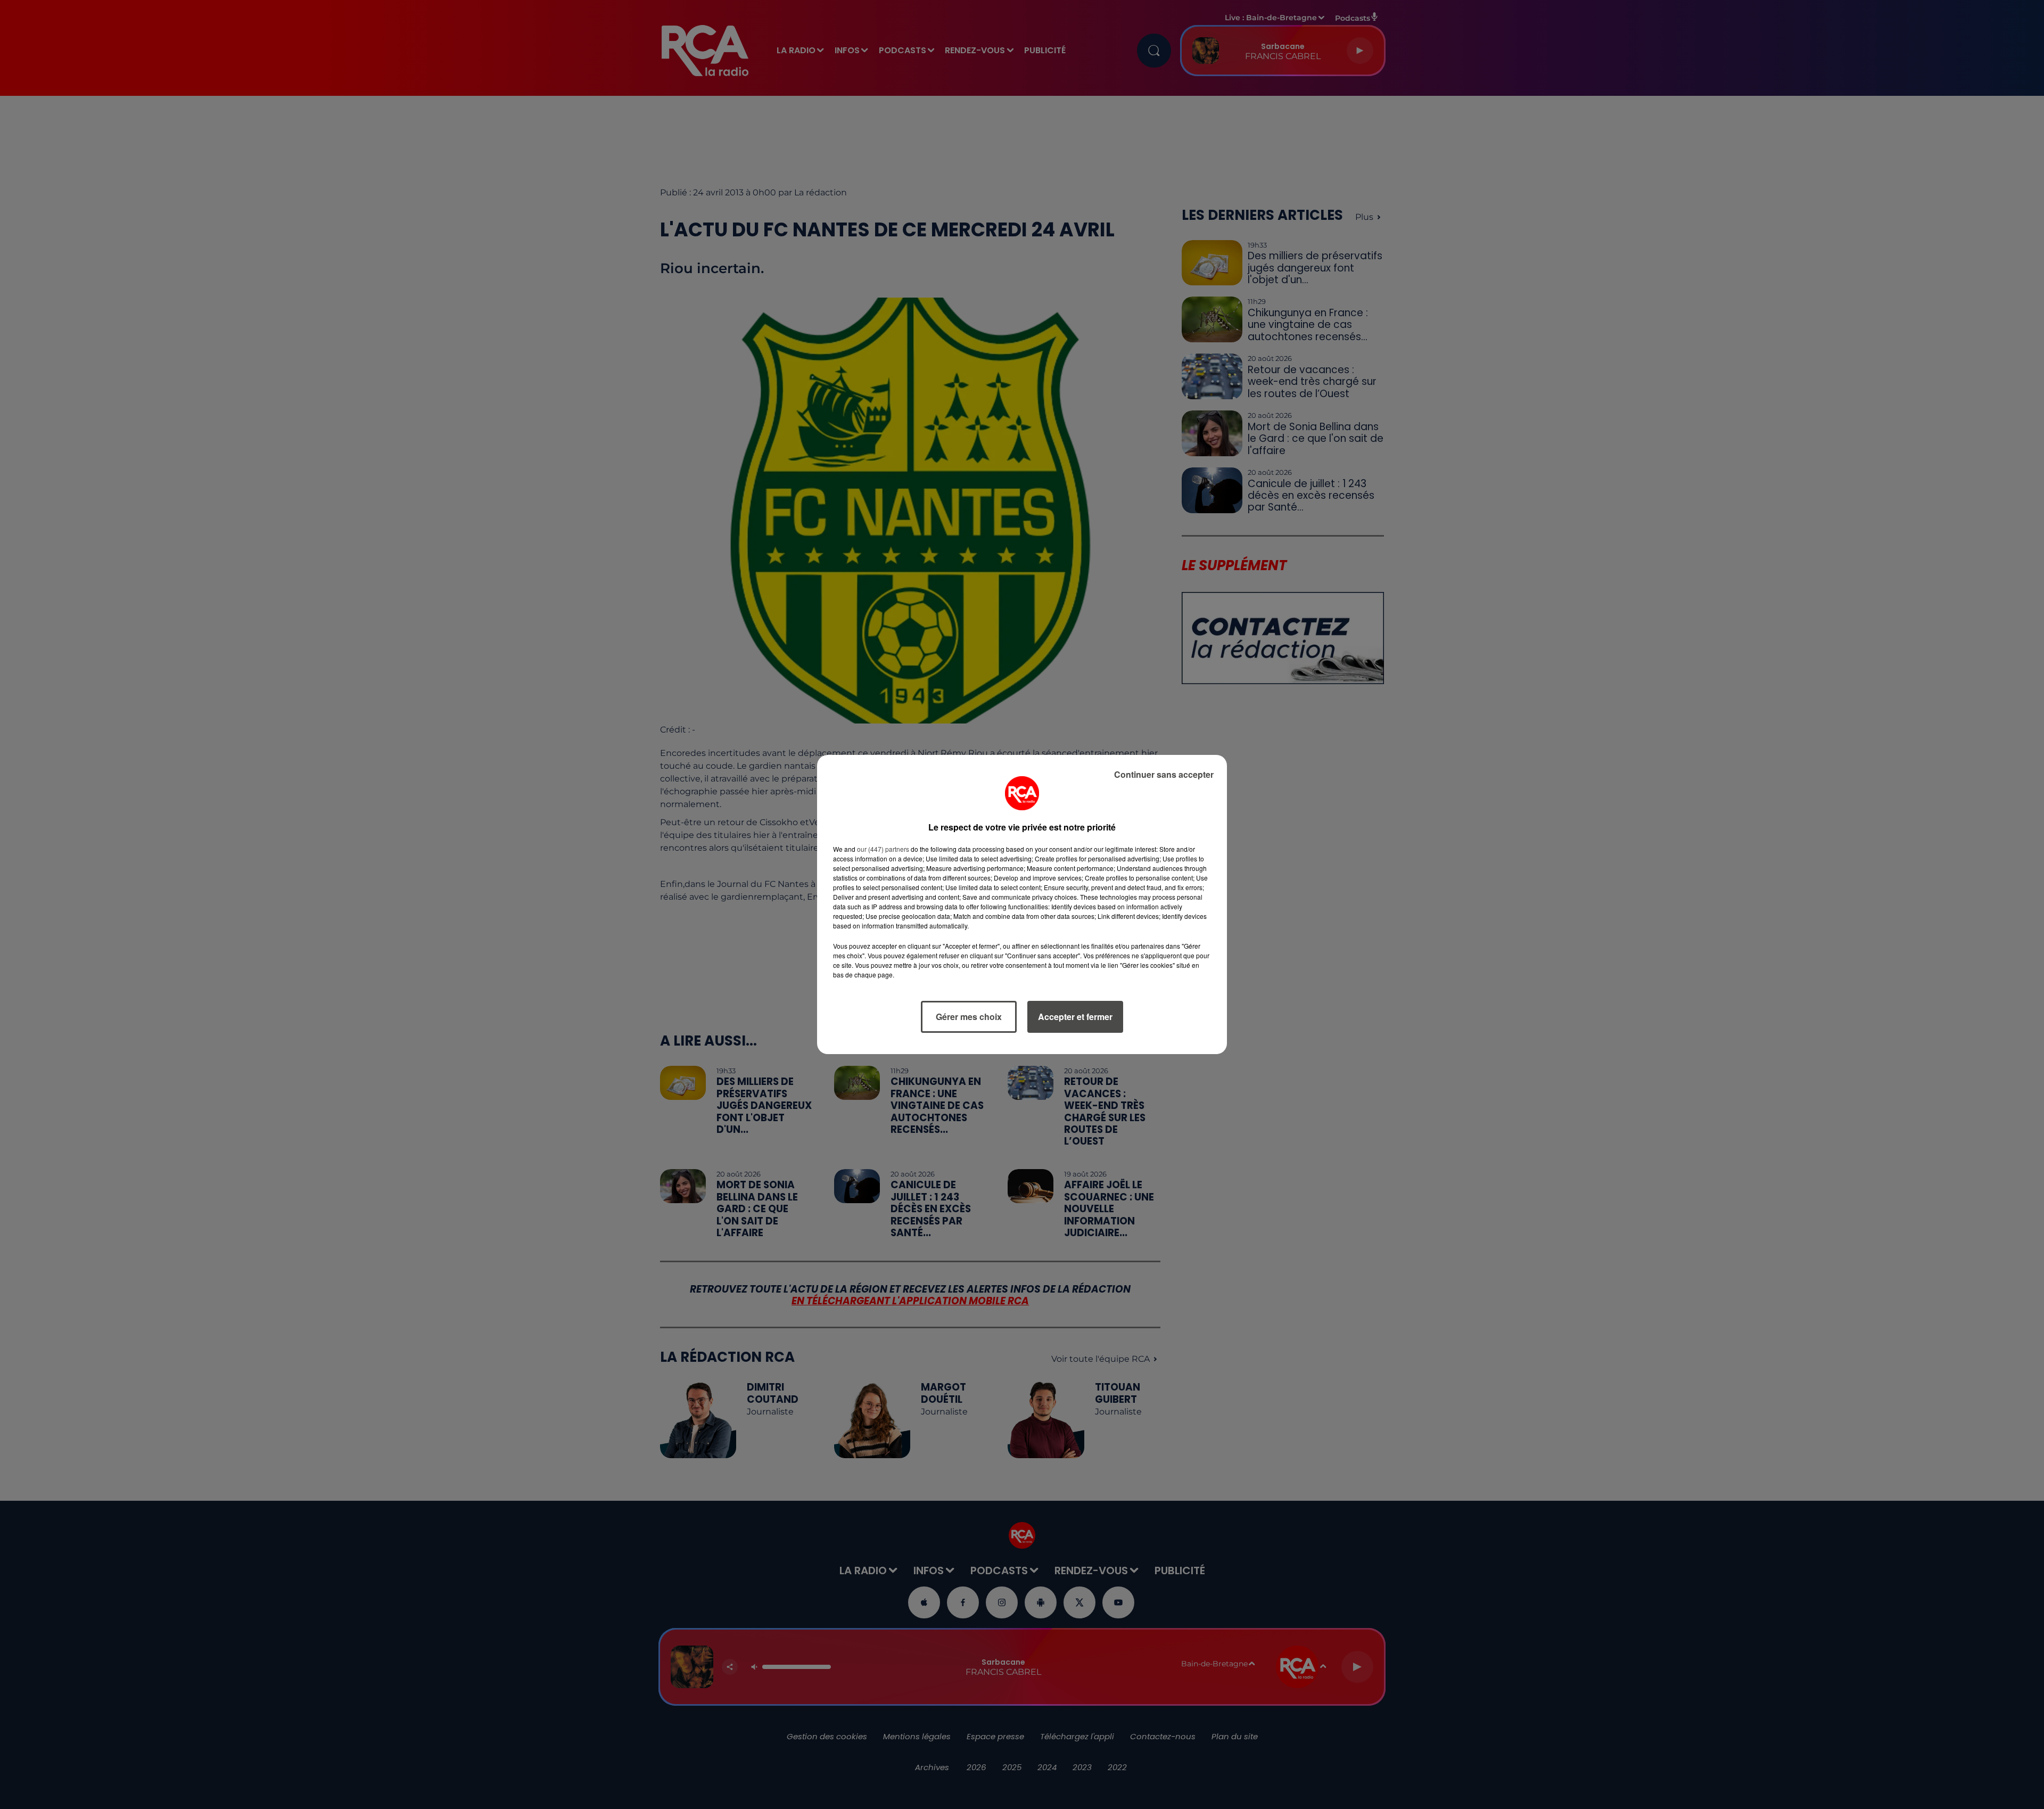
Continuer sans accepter (1164, 774)
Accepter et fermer (1075, 1017)
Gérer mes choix (969, 1017)
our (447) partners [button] (883, 849)
